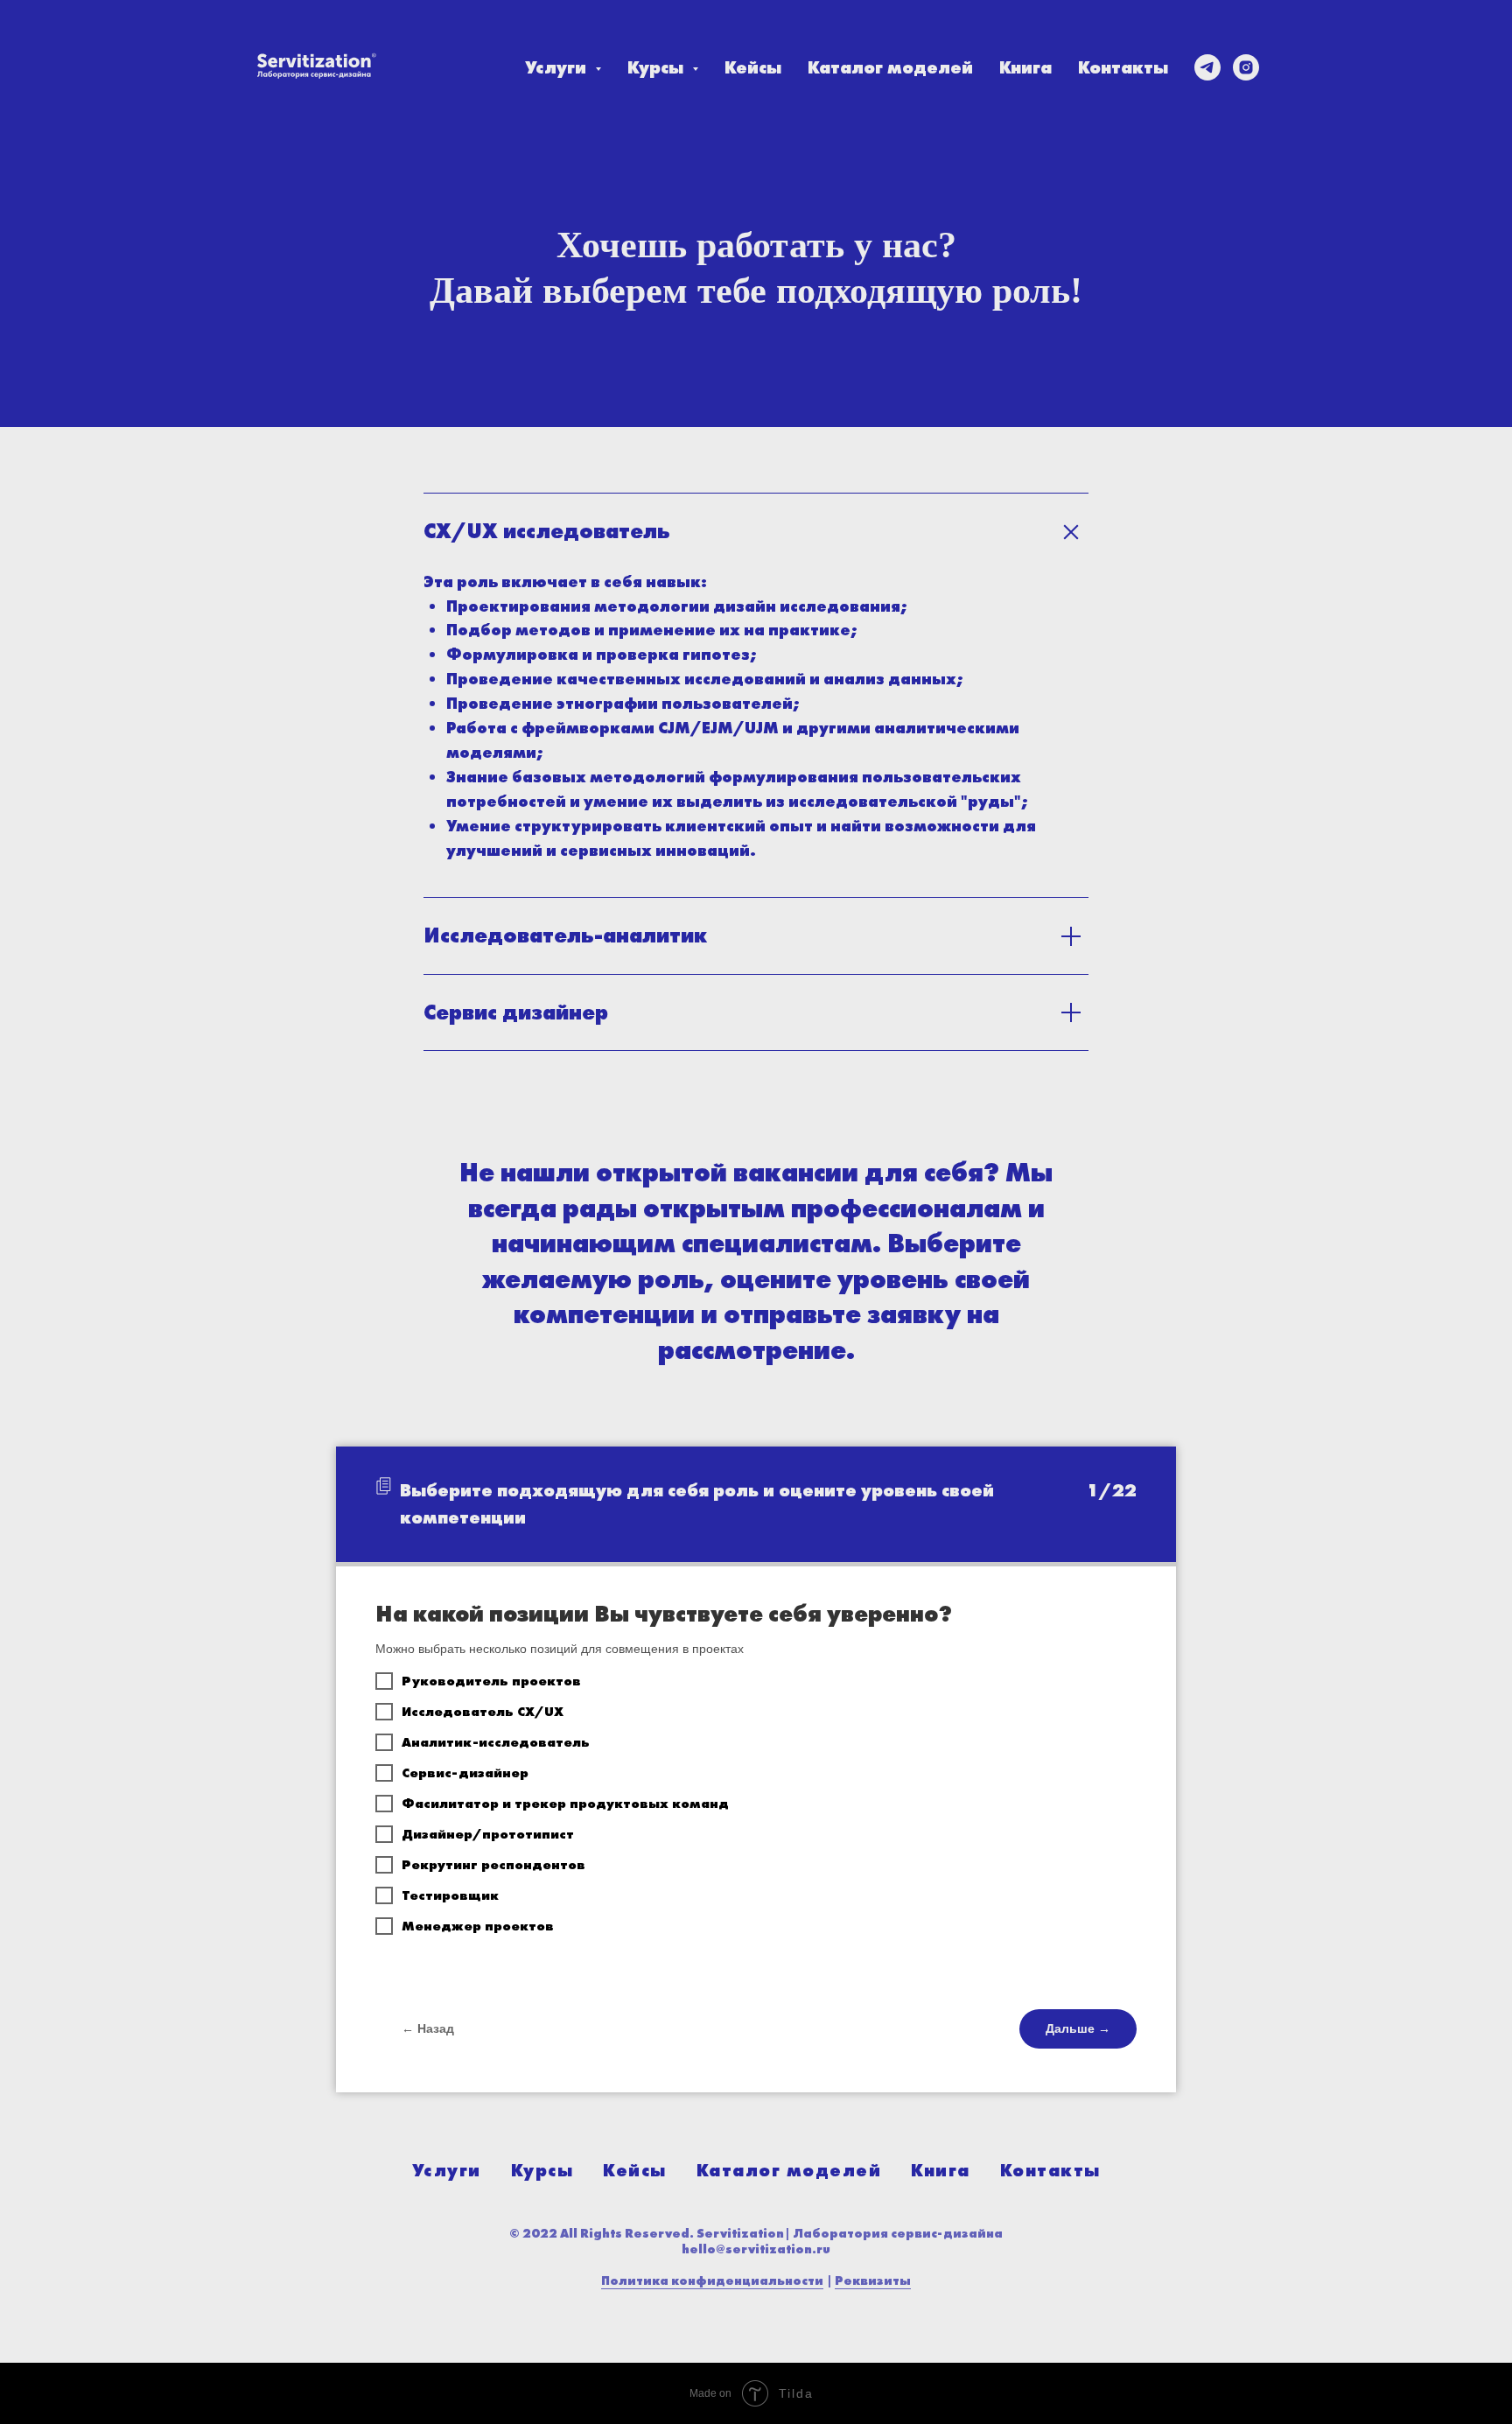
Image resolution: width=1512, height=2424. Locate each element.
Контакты (1123, 67)
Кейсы (753, 67)
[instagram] (1246, 67)
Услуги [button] (558, 67)
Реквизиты (873, 2280)
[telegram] (1207, 67)
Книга (1025, 67)
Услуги (447, 2170)
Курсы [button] (658, 67)
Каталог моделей (890, 67)
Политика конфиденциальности (712, 2280)
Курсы (542, 2170)
